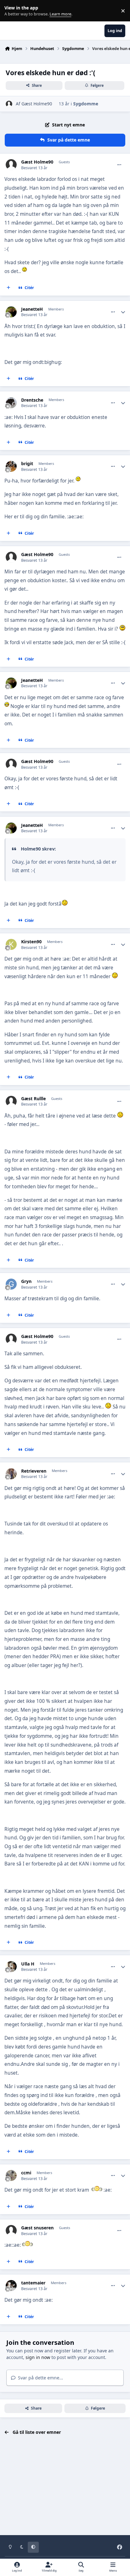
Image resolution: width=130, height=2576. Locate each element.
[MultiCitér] (9, 288)
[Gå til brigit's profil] (11, 466)
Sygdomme (86, 104)
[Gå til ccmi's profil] (11, 2175)
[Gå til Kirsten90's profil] (11, 944)
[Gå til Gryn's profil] (11, 1284)
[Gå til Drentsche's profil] (11, 403)
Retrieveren (34, 1471)
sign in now (38, 2357)
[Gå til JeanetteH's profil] (11, 312)
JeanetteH (32, 309)
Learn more (12, 11)
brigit (27, 464)
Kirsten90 (31, 942)
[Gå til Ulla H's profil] (11, 1967)
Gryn (26, 1281)
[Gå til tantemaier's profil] (11, 2286)
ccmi (26, 2173)
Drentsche (32, 400)
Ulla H (28, 1964)
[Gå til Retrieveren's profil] (11, 1474)
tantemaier (33, 2283)
